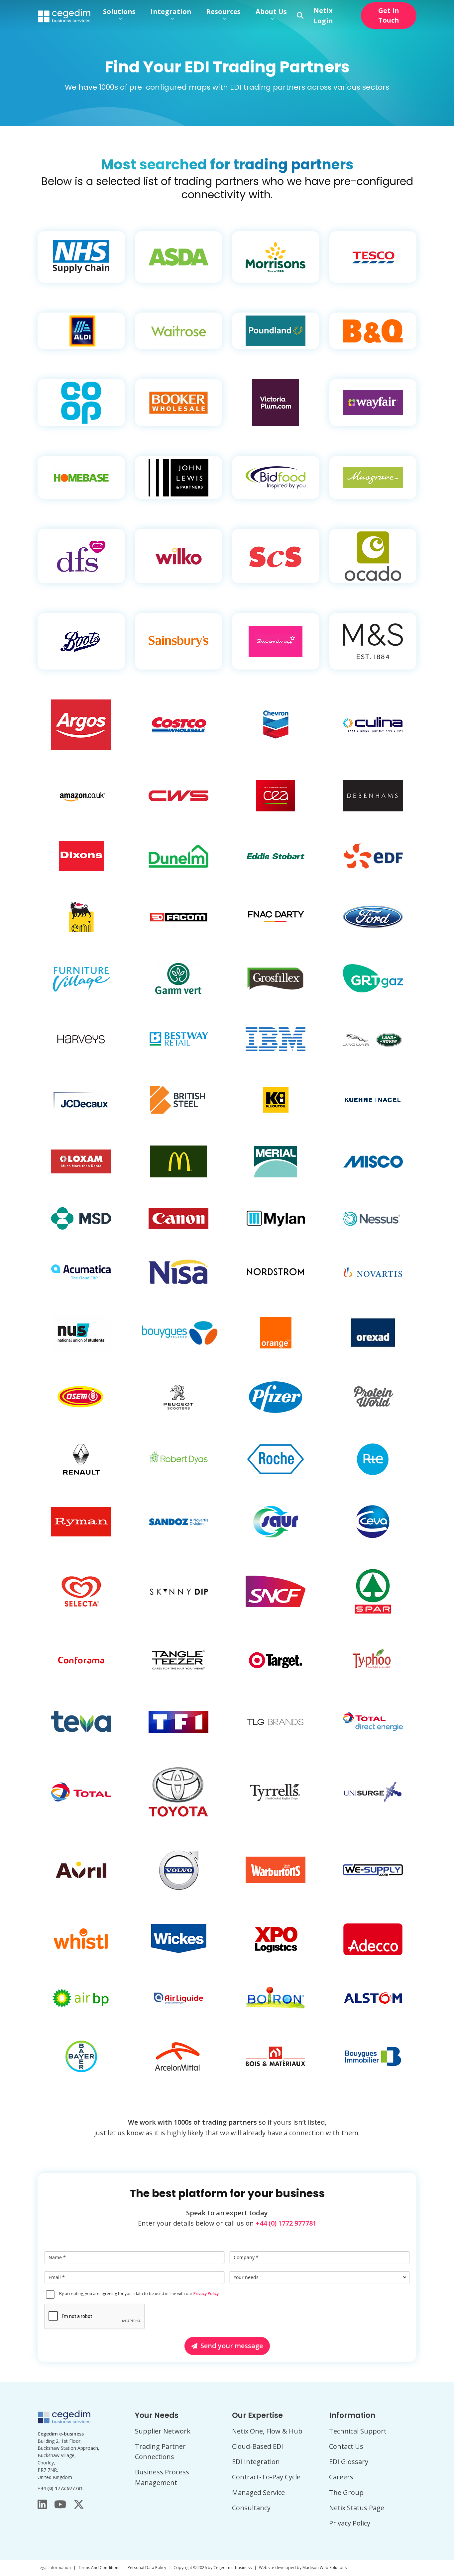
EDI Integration (256, 2462)
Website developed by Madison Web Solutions (303, 2568)
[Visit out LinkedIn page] (42, 2504)
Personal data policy (147, 2568)
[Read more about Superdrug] (276, 641)
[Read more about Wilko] (179, 556)
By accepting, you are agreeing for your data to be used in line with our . (139, 2294)
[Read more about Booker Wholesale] (179, 403)
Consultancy (251, 2508)
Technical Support (358, 2431)
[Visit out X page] (79, 2504)
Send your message (232, 2346)
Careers (341, 2477)
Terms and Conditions (99, 2568)
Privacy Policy (206, 2294)
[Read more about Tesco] (373, 257)
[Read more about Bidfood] (276, 477)
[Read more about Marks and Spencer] (373, 641)
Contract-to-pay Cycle (266, 2477)
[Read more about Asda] (179, 257)
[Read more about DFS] (81, 556)
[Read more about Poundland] (276, 331)
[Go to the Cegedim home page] (64, 15)
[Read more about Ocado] (373, 556)
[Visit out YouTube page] (60, 2504)
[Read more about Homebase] (81, 477)
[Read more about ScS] (276, 556)
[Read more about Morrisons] (276, 257)
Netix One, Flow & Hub (267, 2431)
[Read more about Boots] (81, 641)
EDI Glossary (349, 2462)
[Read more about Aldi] (81, 331)
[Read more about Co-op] (81, 403)
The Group (346, 2492)
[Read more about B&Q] (373, 331)
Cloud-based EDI (258, 2446)
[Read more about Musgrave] (373, 477)
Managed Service (258, 2492)
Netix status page (357, 2508)
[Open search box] (300, 16)
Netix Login (323, 16)
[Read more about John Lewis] (179, 477)
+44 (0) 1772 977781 (286, 2223)
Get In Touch (389, 15)
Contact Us (346, 2446)
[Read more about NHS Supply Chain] (81, 257)
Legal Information (54, 2568)
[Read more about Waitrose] (179, 331)
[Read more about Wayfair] (373, 403)
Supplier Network (163, 2431)
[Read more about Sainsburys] (179, 641)
